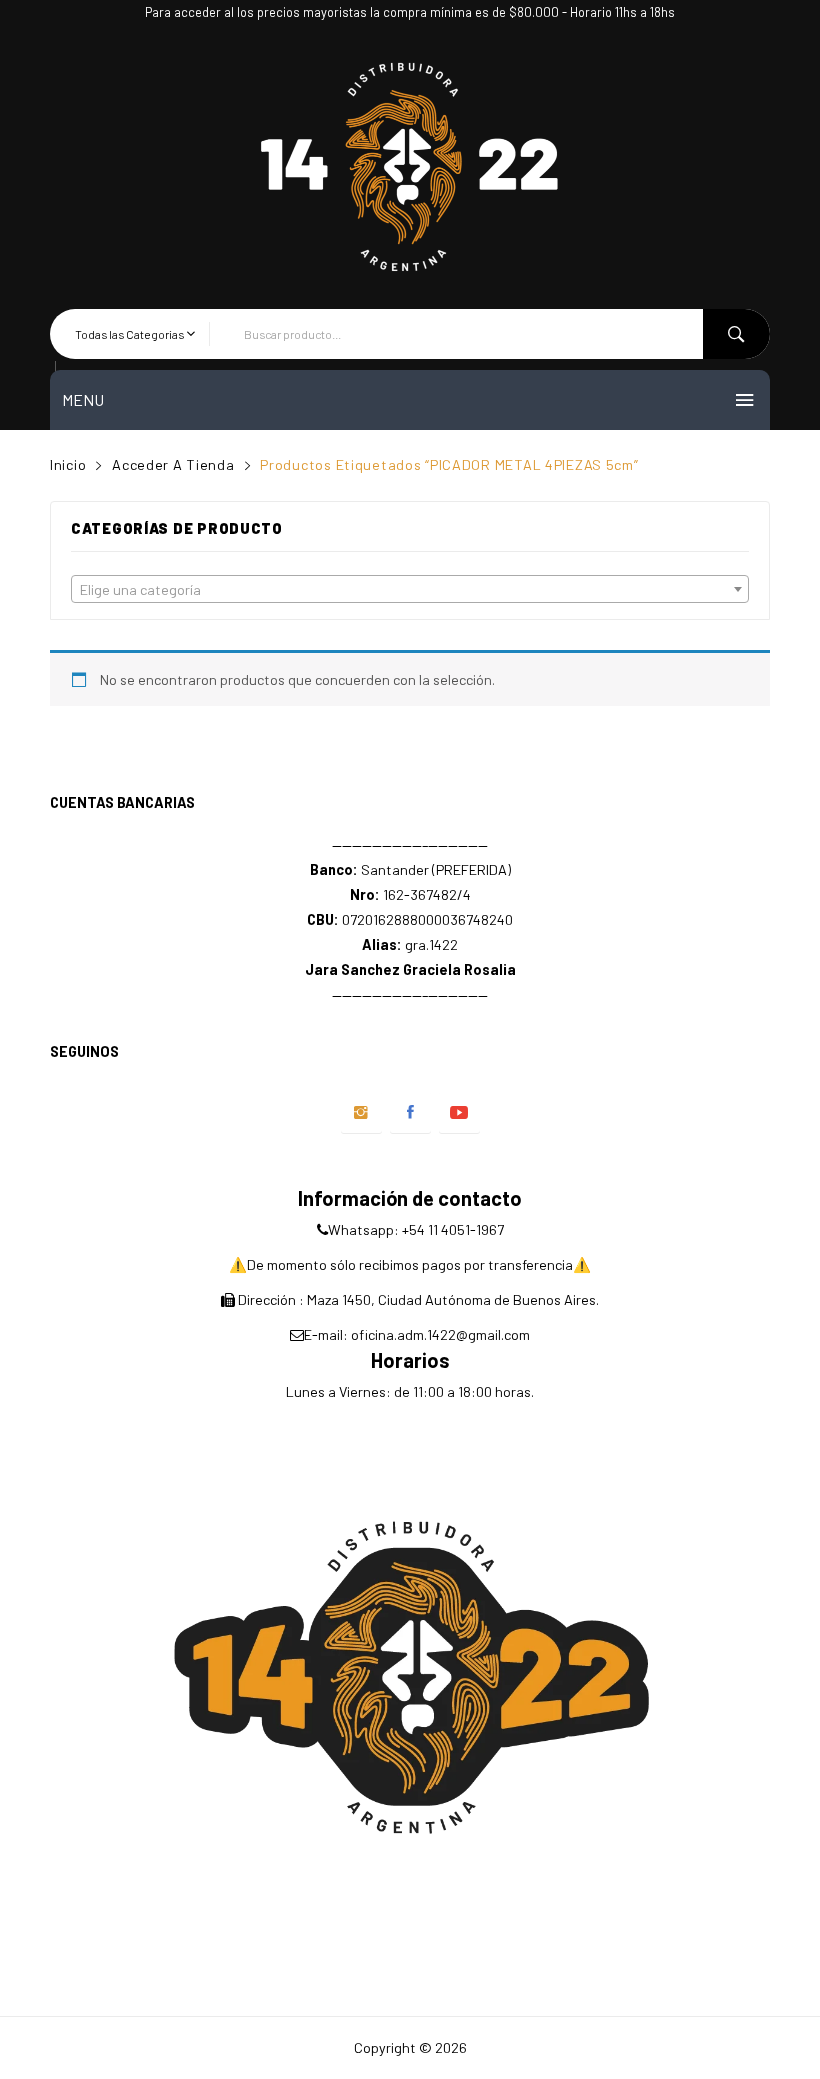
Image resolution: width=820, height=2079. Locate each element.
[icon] (361, 1112)
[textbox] (410, 590)
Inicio (68, 464)
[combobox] (410, 589)
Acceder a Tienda (173, 464)
